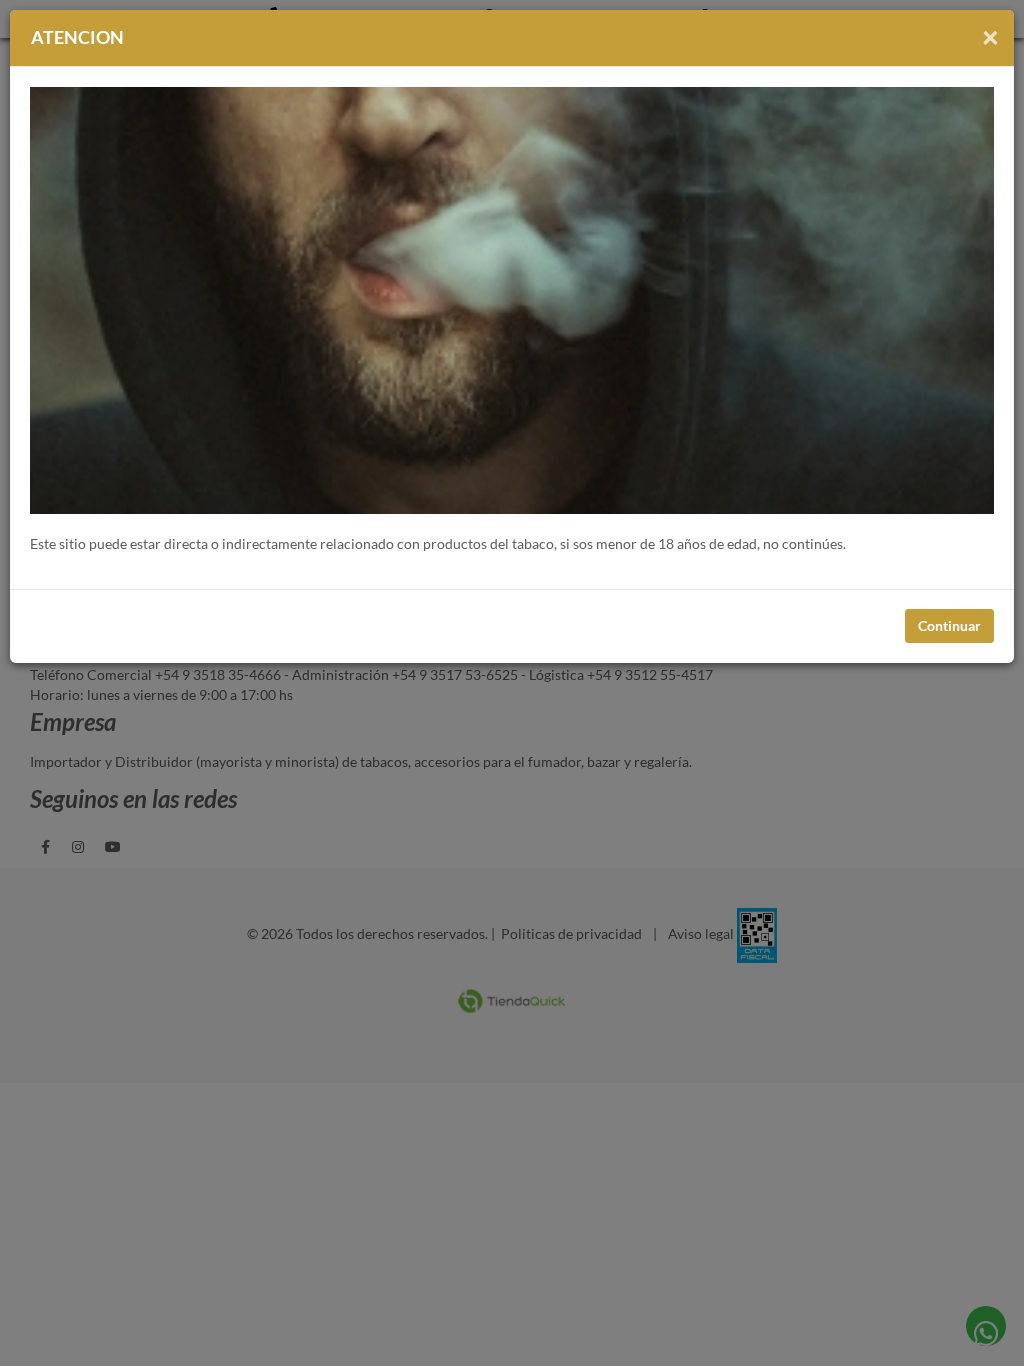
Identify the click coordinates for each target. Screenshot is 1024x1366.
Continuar (949, 625)
